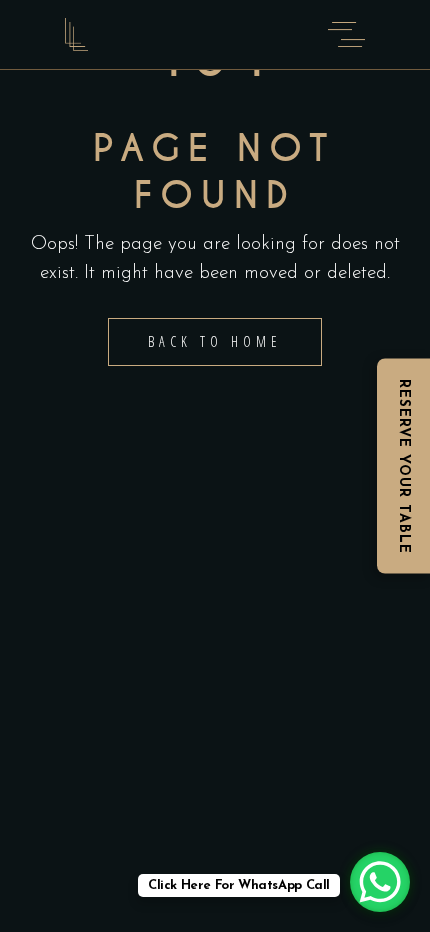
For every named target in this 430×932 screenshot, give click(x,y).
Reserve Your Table (403, 466)
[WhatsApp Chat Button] (380, 882)
